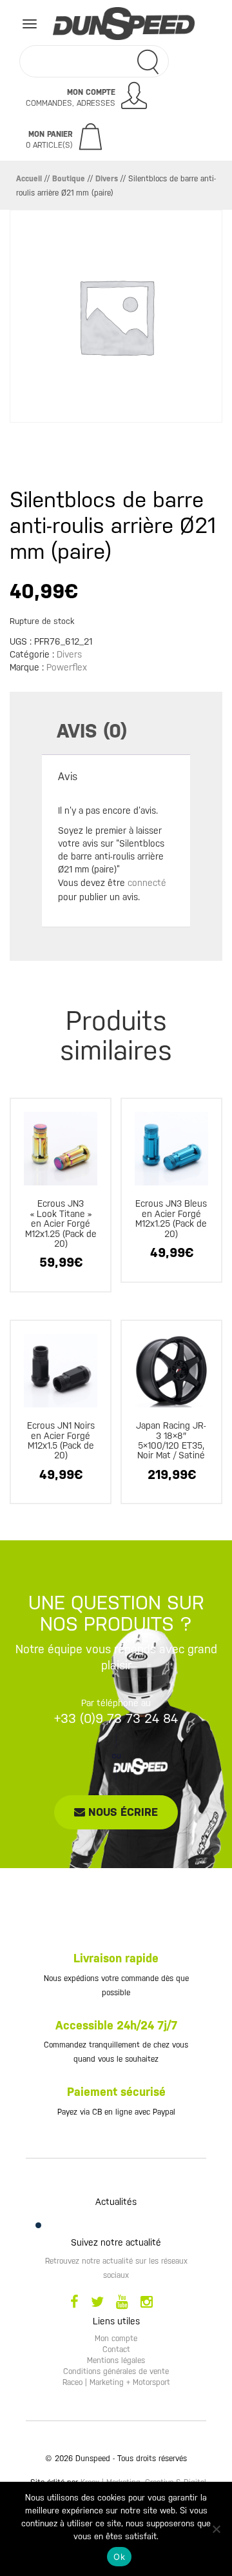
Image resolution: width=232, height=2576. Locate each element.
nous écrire (121, 1812)
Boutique (69, 179)
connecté (147, 883)
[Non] (216, 2529)
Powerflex (67, 667)
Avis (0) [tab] (92, 731)
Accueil (29, 179)
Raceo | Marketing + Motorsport (116, 2382)
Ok (119, 2557)
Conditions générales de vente (116, 2371)
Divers (107, 179)
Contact (116, 2350)
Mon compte (116, 2339)
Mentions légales (116, 2360)
